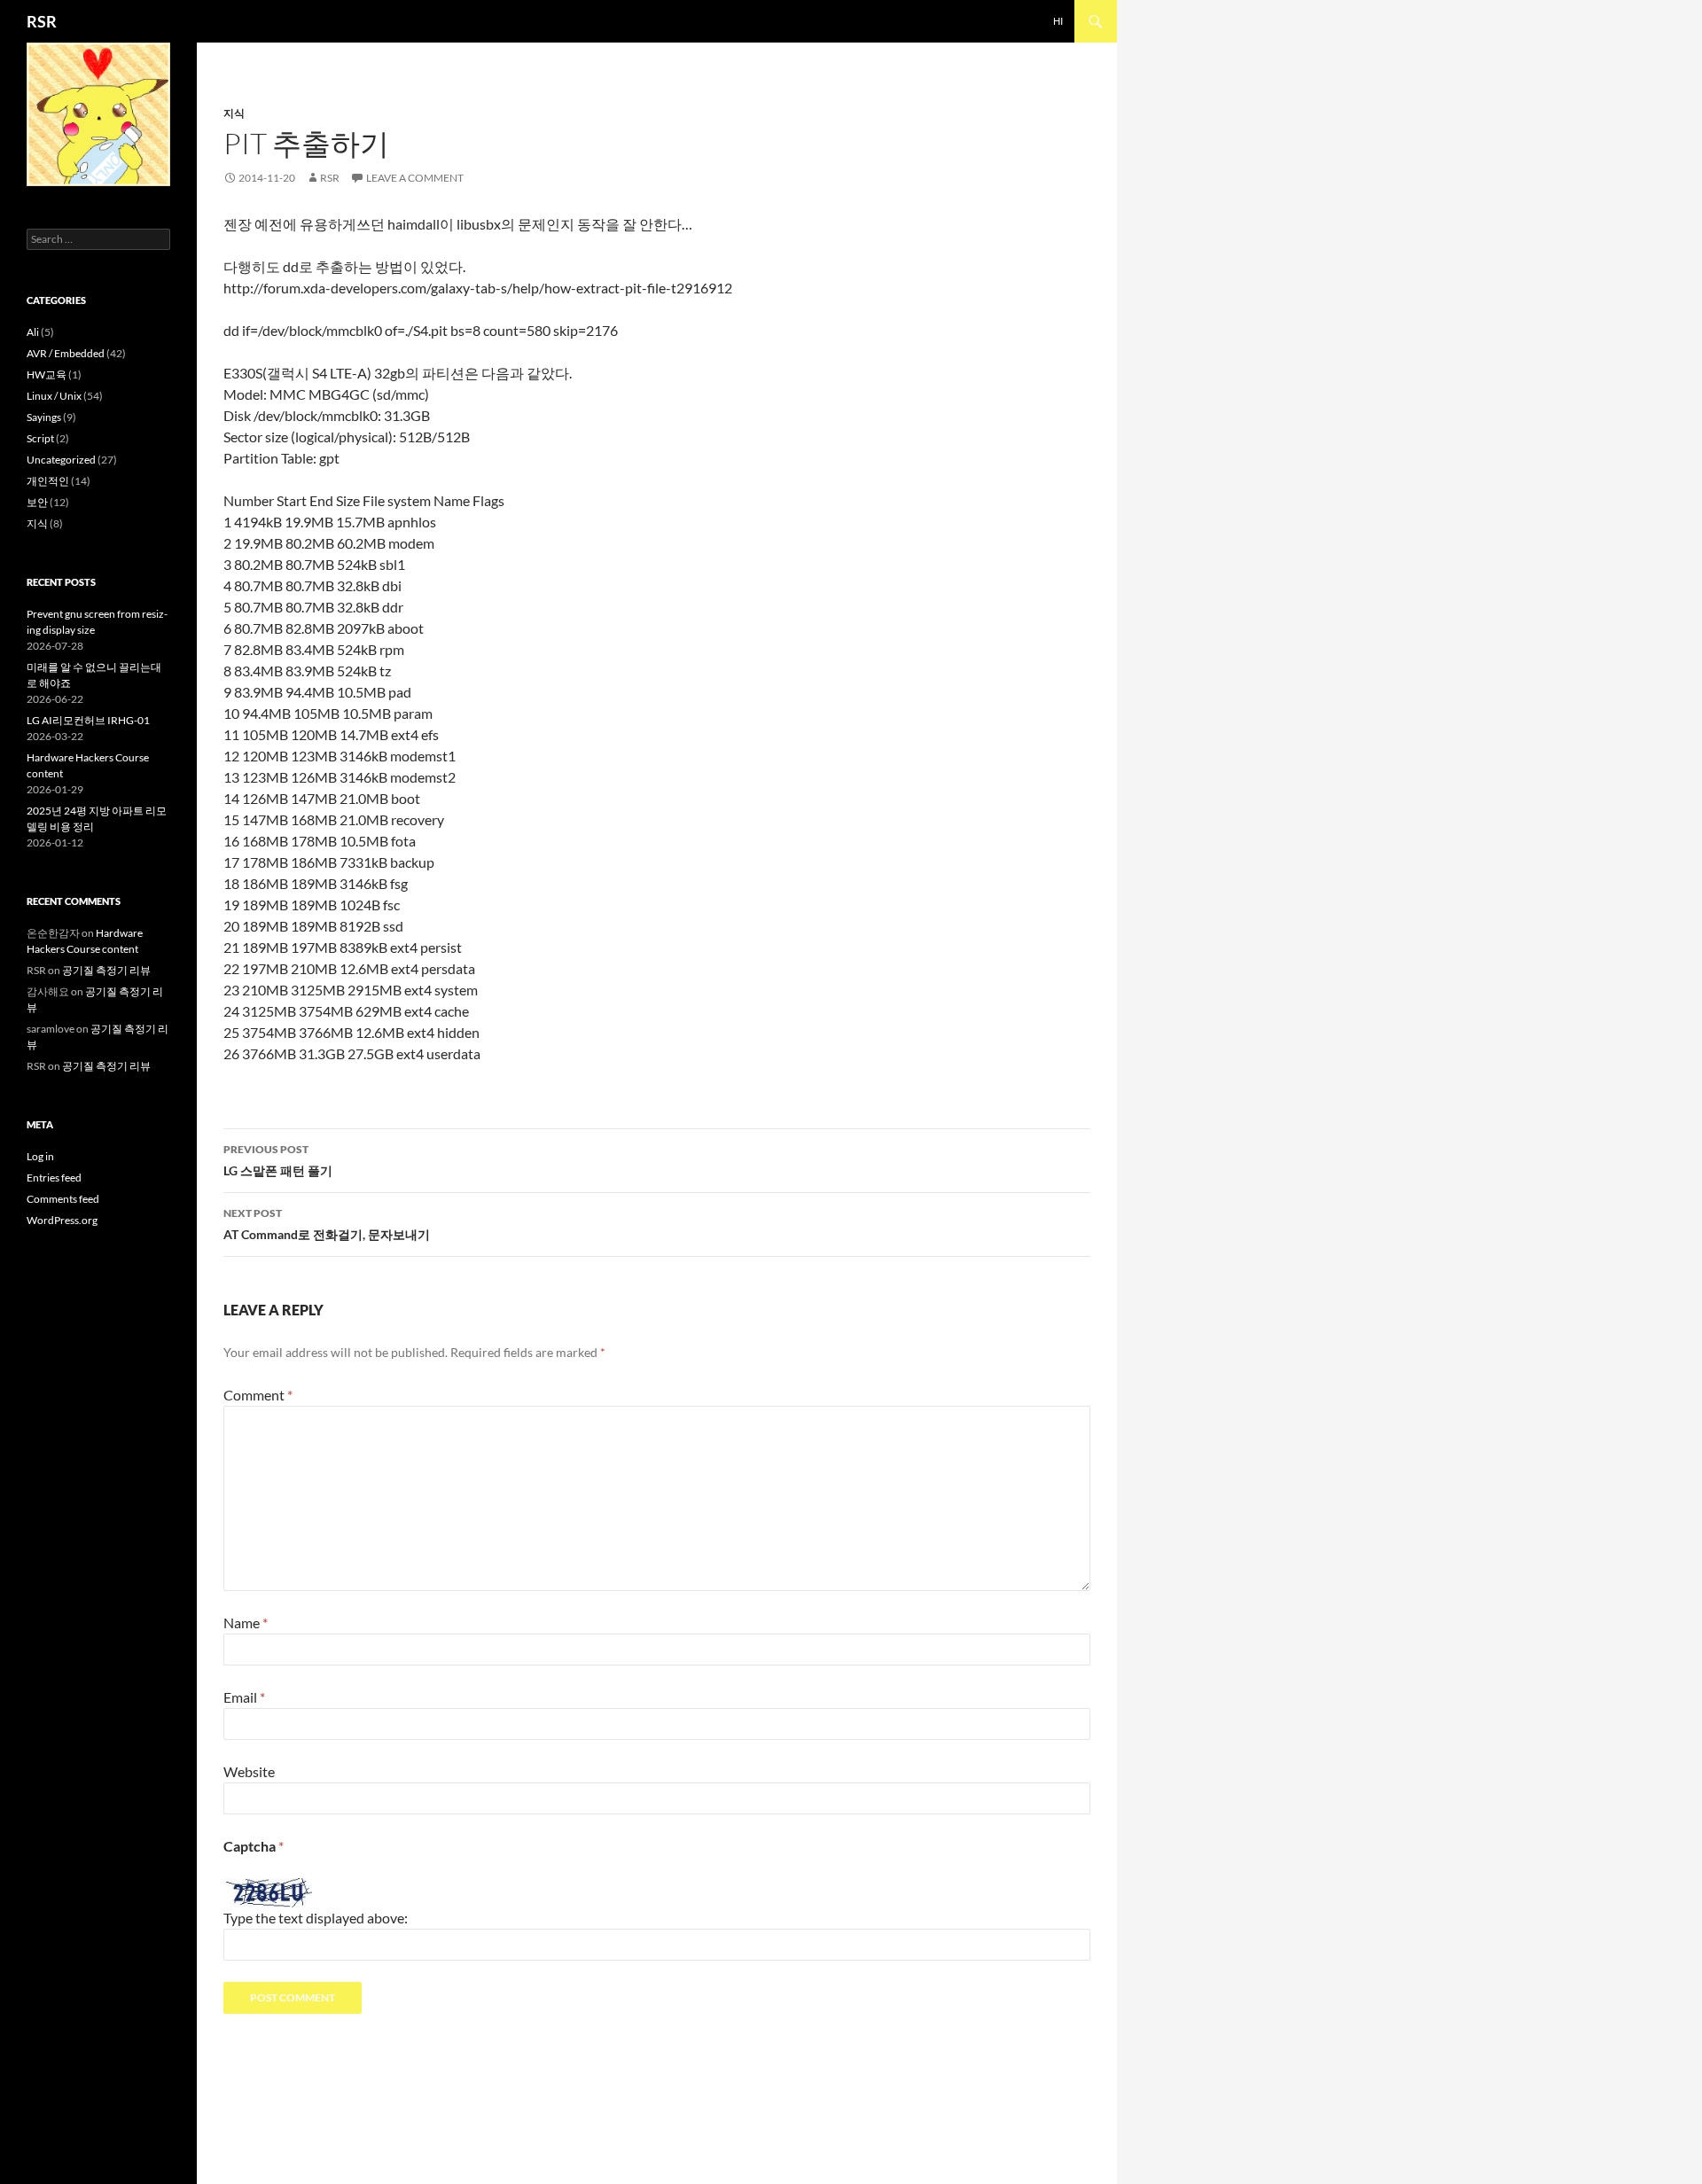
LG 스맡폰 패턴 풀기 (278, 1160)
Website (249, 1771)
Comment (258, 1395)
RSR (42, 21)
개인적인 (48, 481)
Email (244, 1697)
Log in (40, 1156)
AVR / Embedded (66, 353)
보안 (37, 502)
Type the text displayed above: (316, 1918)
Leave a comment (415, 178)
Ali (33, 332)
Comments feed (63, 1199)
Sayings (44, 417)
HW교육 (47, 374)
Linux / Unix (54, 396)
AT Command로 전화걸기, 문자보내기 (327, 1224)
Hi (1058, 21)
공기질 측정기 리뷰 (106, 970)
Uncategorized (61, 460)
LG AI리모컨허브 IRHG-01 (88, 720)
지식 (234, 113)
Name (246, 1622)
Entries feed (54, 1178)
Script (40, 438)
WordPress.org (62, 1220)
